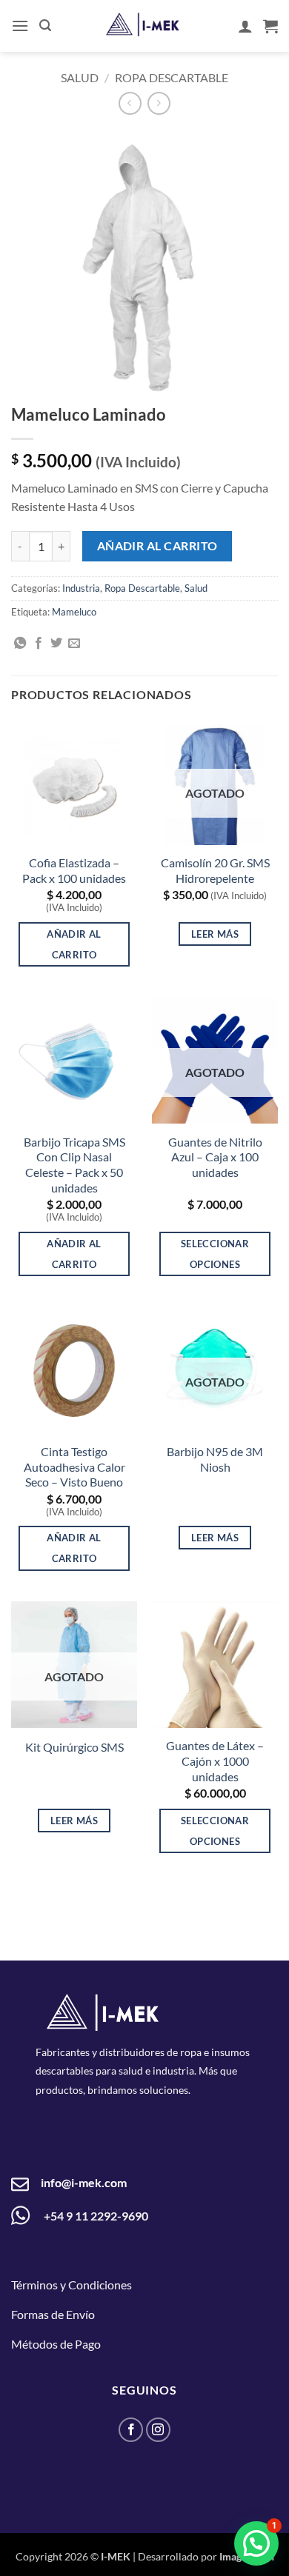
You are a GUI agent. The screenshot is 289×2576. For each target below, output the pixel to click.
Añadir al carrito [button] (74, 944)
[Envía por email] (74, 644)
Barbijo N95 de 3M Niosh (215, 1459)
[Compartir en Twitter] (56, 644)
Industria (81, 588)
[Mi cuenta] (245, 26)
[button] (20, 26)
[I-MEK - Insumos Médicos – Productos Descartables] (143, 25)
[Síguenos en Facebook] (131, 2430)
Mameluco (74, 612)
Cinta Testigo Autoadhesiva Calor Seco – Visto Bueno (74, 1467)
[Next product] (130, 103)
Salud (80, 77)
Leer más (215, 934)
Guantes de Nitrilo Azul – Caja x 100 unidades (215, 1157)
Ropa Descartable (172, 77)
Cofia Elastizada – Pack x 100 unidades (74, 870)
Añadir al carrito (157, 546)
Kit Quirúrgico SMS (74, 1747)
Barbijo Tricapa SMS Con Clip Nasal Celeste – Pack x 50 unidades (74, 1165)
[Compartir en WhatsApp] (20, 644)
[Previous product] (159, 103)
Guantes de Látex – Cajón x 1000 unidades (215, 1761)
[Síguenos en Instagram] (158, 2430)
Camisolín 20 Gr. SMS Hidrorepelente (215, 870)
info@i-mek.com (84, 2182)
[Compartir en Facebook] (39, 644)
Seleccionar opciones (215, 1254)
